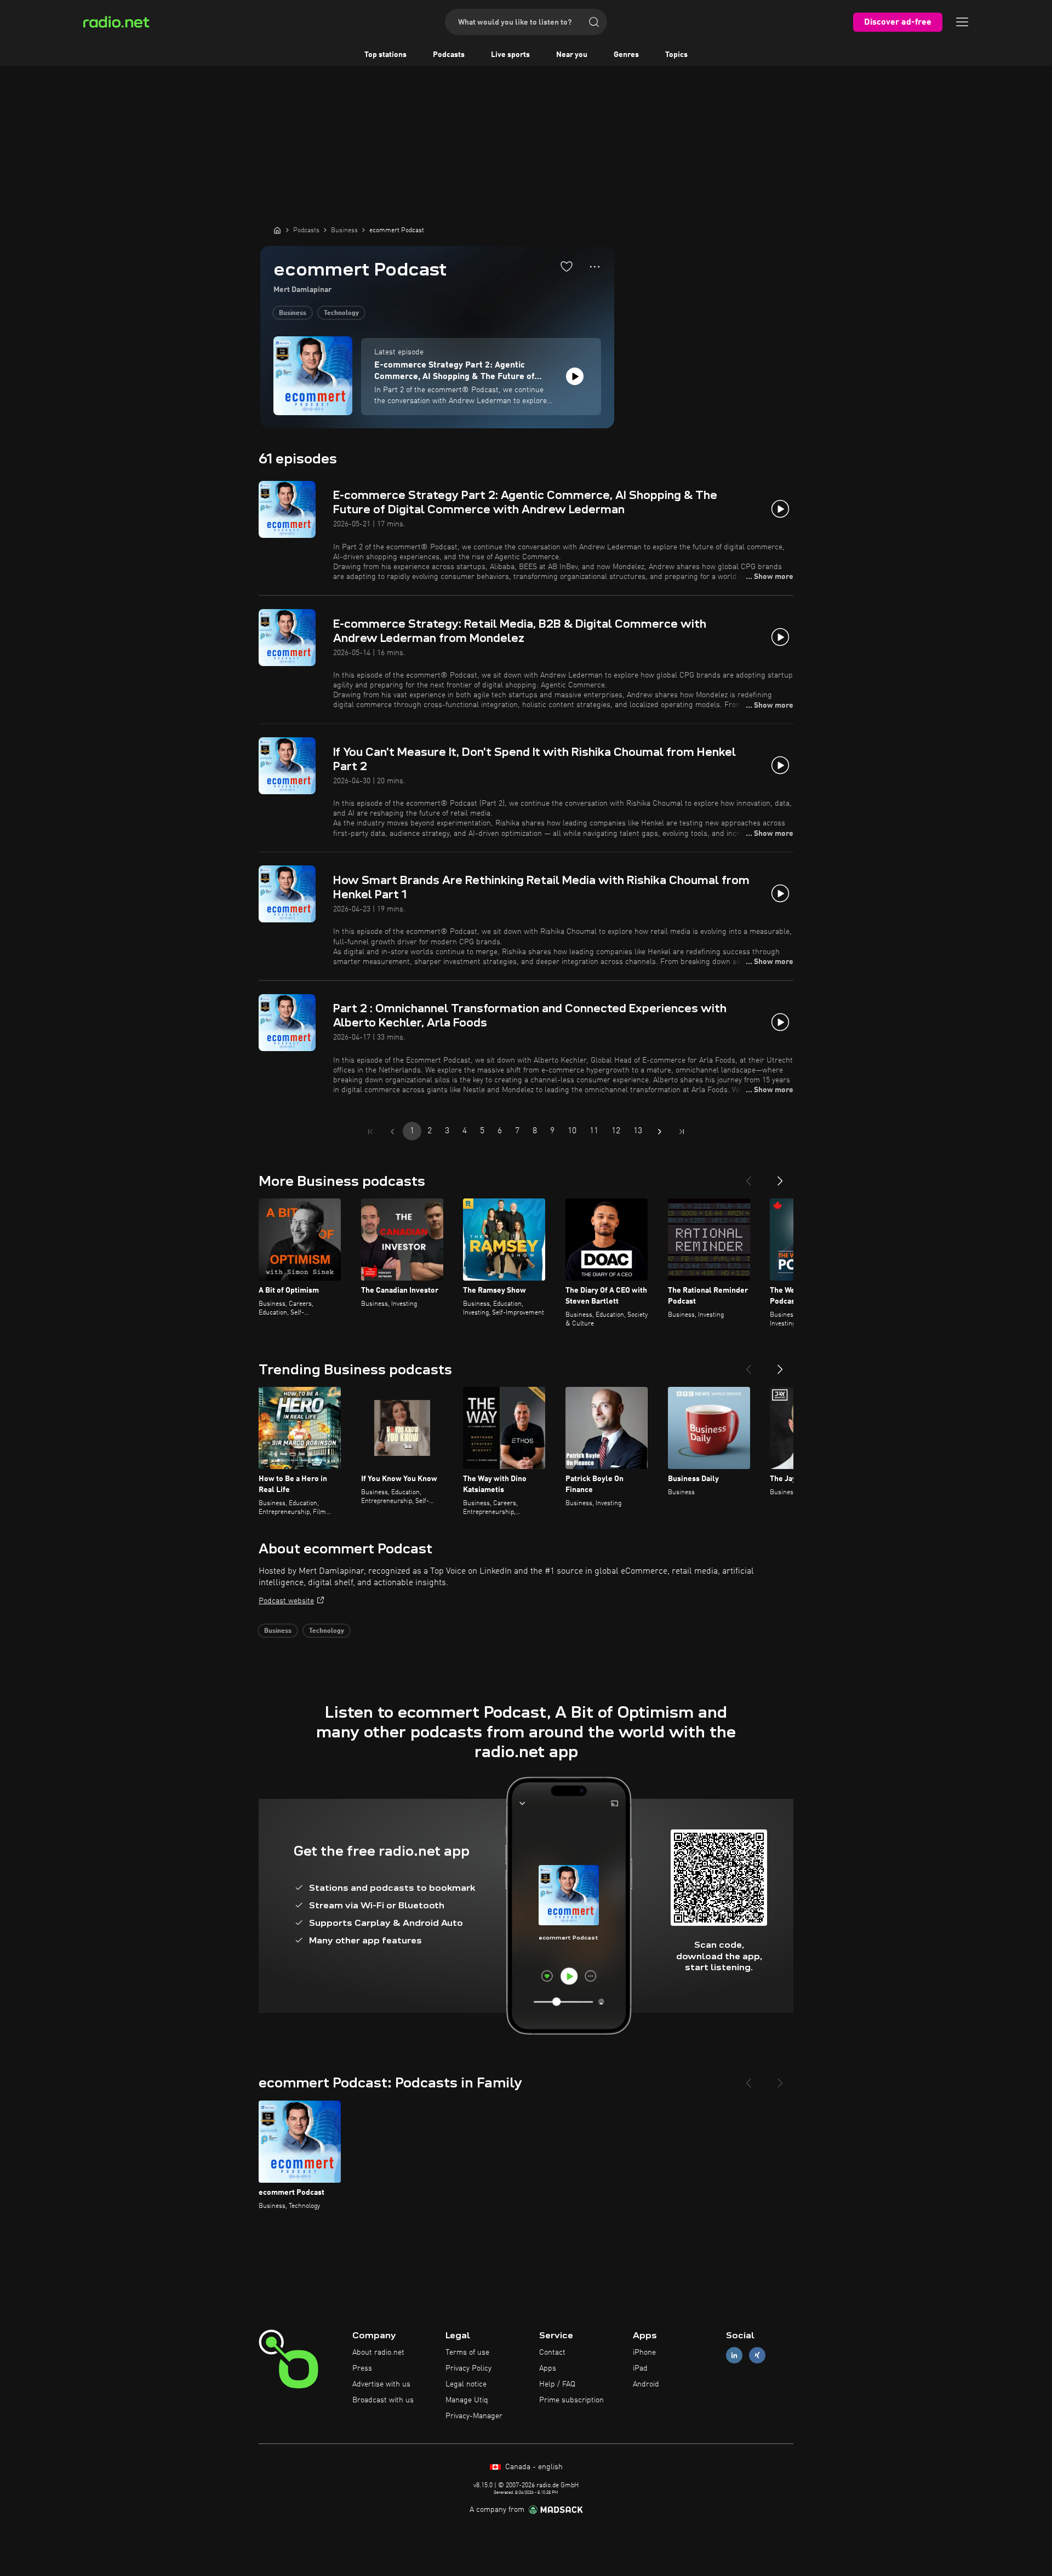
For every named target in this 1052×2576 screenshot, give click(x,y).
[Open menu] (962, 22)
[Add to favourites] (567, 266)
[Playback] (575, 376)
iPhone (644, 2353)
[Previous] (748, 1177)
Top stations (385, 55)
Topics (676, 55)
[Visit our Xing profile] (757, 2356)
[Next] (780, 1177)
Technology (341, 313)
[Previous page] (392, 1132)
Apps (548, 2368)
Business (293, 313)
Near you (572, 55)
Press (362, 2368)
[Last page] (682, 1132)
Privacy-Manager (474, 2416)
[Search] (594, 22)
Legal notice (466, 2384)
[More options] (595, 267)
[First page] (370, 1132)
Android (646, 2384)
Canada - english (533, 2467)
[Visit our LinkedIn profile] (734, 2356)
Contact (552, 2353)
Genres (626, 55)
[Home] (277, 230)
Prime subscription (571, 2400)
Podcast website (286, 1601)
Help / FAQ (557, 2384)
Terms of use (467, 2353)
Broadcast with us (383, 2400)
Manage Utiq (467, 2400)
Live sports (510, 55)
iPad (640, 2368)
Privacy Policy (468, 2368)
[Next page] (660, 1132)
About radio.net (378, 2353)
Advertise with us (381, 2384)
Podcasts (449, 55)
